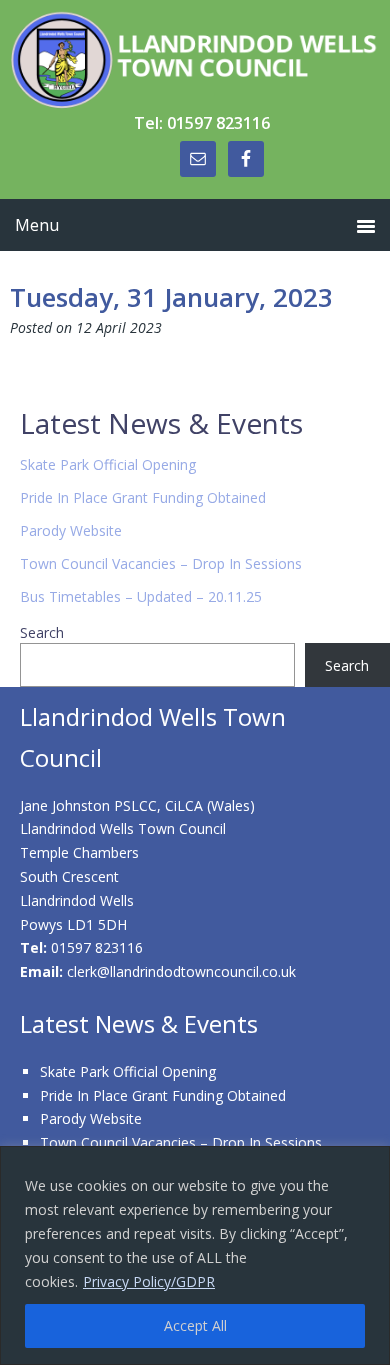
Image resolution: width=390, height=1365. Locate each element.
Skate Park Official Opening (108, 464)
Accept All (195, 1325)
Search (42, 632)
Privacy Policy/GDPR (149, 1281)
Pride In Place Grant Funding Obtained (143, 497)
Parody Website (71, 530)
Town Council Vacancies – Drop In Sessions (161, 563)
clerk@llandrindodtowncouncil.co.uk (181, 971)
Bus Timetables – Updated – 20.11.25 (141, 596)
